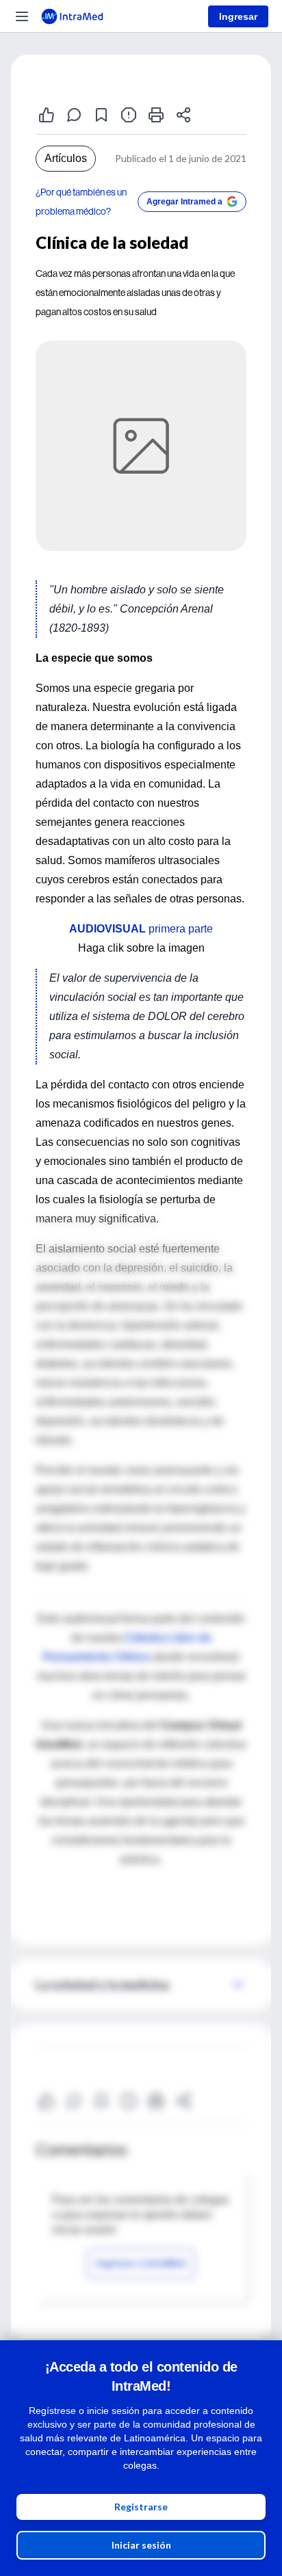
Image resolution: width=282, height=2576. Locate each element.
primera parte (141, 929)
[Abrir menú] (22, 16)
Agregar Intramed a (184, 202)
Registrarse (141, 2507)
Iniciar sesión (141, 2545)
